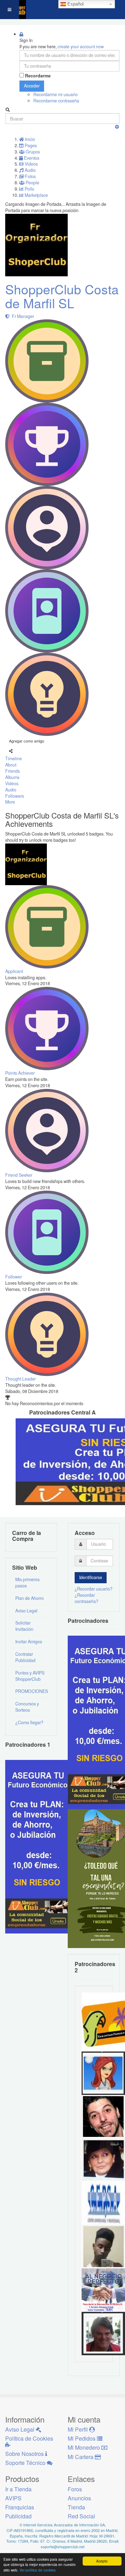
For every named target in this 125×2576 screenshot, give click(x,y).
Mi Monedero (85, 2447)
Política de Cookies (29, 2438)
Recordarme (38, 76)
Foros (75, 2489)
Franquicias (20, 2507)
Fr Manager (22, 316)
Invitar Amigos (29, 1642)
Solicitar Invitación (24, 1626)
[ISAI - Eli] (103, 2289)
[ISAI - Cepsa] (103, 2202)
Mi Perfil (78, 2429)
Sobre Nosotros (25, 2454)
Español (75, 4)
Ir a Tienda (18, 2489)
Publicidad (18, 2516)
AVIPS (13, 2498)
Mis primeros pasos (27, 1583)
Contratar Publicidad (25, 1657)
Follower (14, 1277)
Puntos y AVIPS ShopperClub (30, 1676)
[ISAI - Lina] (103, 2072)
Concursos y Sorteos (27, 1707)
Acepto (102, 2561)
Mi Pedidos (82, 2438)
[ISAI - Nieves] (103, 2159)
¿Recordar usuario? (94, 1589)
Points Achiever (20, 1073)
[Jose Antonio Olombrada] (40, 1846)
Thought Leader (20, 1379)
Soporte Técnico (26, 2463)
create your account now (81, 47)
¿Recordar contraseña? (86, 1598)
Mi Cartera (81, 2457)
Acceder (32, 86)
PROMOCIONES (32, 1691)
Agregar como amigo (27, 741)
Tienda (76, 2507)
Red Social (81, 2516)
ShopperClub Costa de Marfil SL (62, 296)
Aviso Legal (26, 1611)
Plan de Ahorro (30, 1598)
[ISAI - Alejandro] (103, 2333)
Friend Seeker (19, 1175)
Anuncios (79, 2498)
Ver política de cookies (37, 2570)
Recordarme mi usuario (56, 94)
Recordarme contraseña (56, 101)
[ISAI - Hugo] (103, 2116)
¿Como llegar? (29, 1722)
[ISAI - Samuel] (103, 2246)
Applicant (14, 971)
